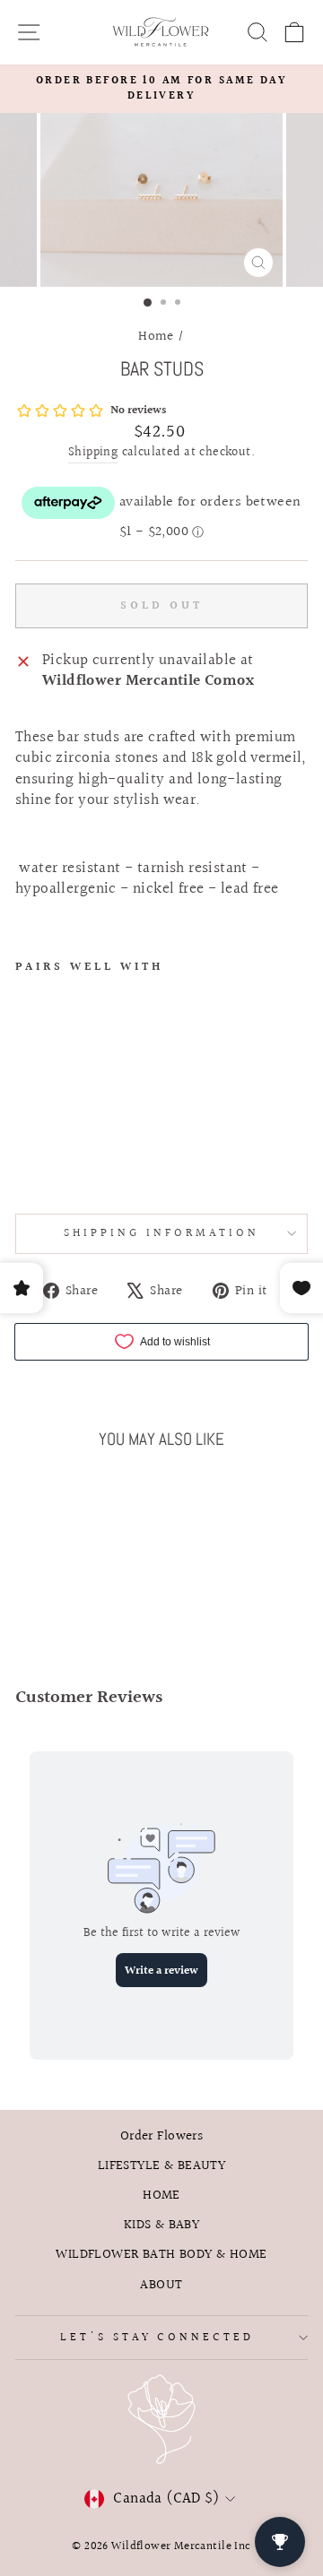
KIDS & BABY (162, 2225)
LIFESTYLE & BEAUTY (161, 2165)
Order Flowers (161, 2136)
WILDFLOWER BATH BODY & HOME (161, 2254)
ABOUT (161, 2285)
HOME (161, 2195)
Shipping (93, 454)
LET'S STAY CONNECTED (157, 2338)
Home (156, 336)
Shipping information (161, 1233)
